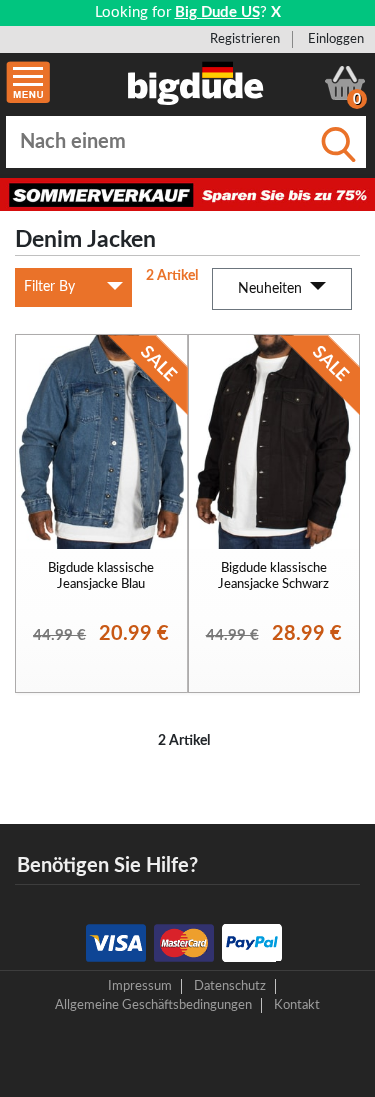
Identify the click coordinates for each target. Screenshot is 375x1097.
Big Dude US (217, 12)
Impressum (140, 986)
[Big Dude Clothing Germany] (196, 83)
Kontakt (297, 1005)
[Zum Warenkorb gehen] (345, 83)
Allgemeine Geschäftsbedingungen (153, 1005)
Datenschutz (230, 986)
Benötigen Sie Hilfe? (107, 866)
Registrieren (245, 39)
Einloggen (336, 39)
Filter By (49, 287)
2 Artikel (172, 276)
